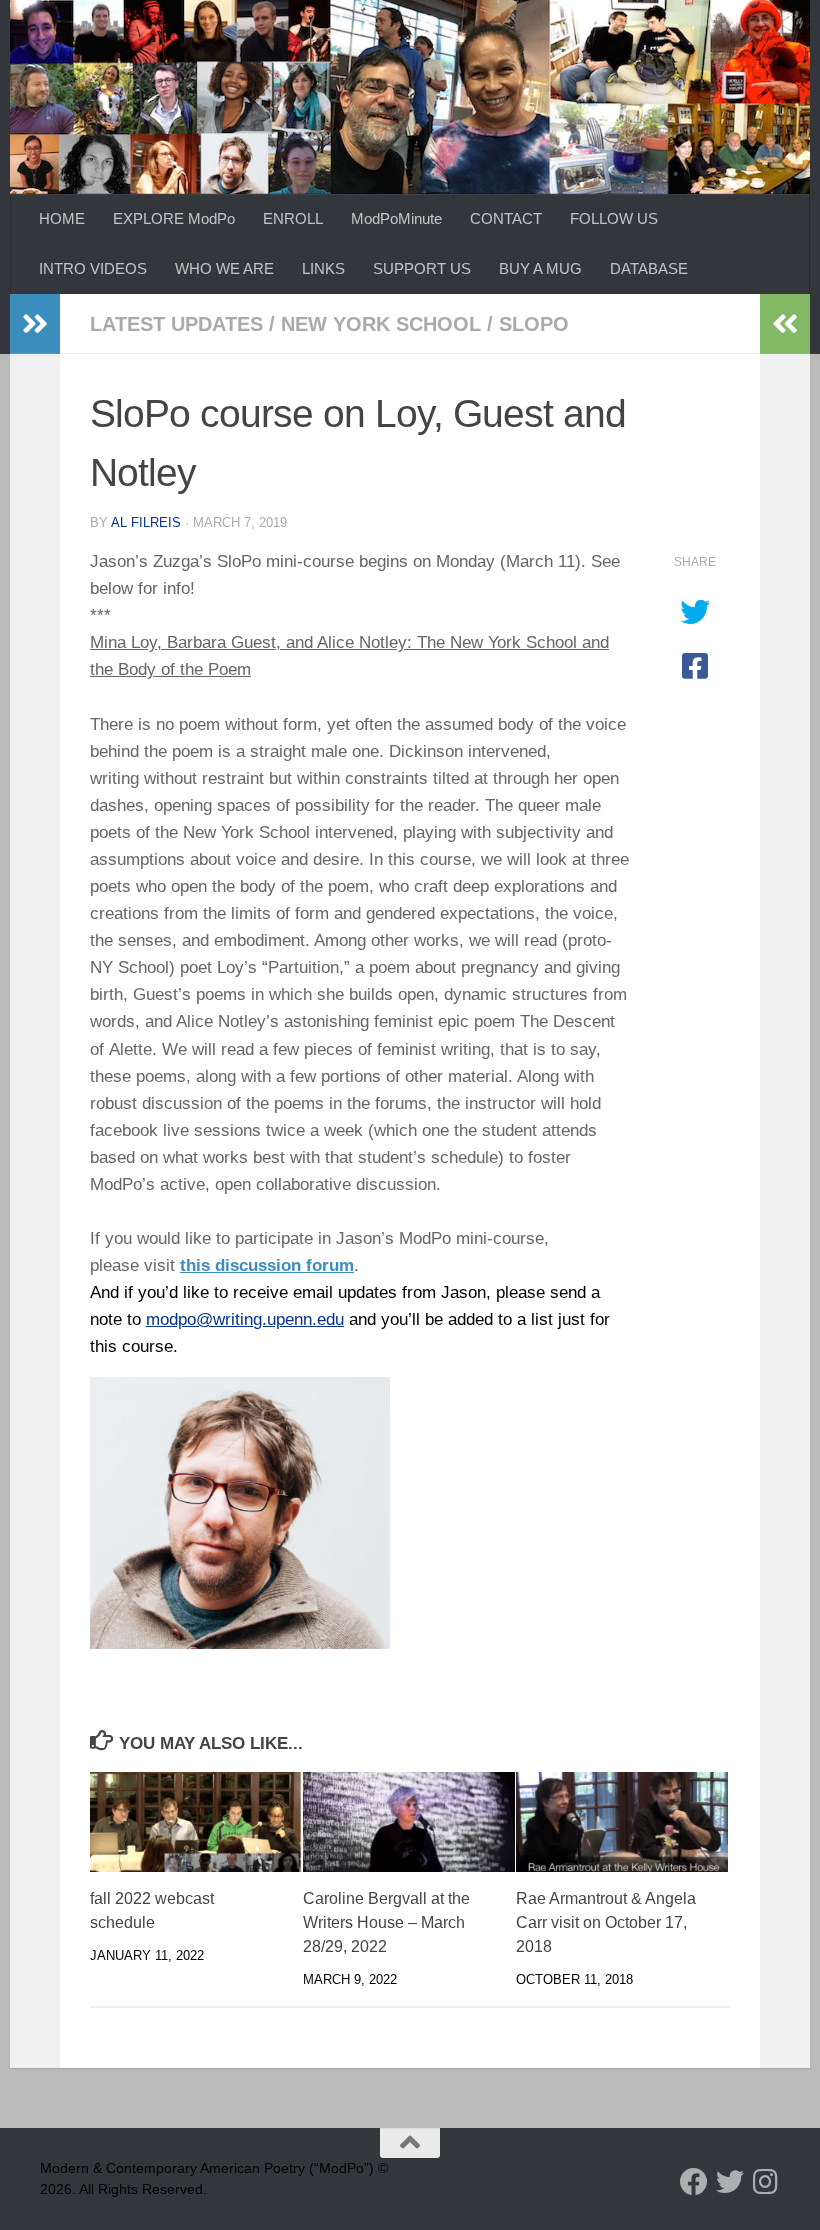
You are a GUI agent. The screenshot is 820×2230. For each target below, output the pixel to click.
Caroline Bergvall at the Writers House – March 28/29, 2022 (386, 1922)
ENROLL (293, 218)
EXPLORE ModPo (174, 218)
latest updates (176, 324)
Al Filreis (146, 522)
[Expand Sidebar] (35, 324)
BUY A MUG (540, 268)
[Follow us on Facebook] (694, 2182)
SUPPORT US (422, 268)
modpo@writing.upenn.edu (245, 1319)
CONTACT (506, 218)
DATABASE (649, 268)
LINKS (323, 268)
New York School (381, 324)
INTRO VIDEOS (93, 268)
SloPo (534, 324)
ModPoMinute (396, 218)
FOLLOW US (614, 218)
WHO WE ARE (224, 268)
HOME (62, 218)
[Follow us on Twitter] (730, 2182)
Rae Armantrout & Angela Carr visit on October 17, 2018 (606, 1922)
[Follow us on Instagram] (766, 2182)
